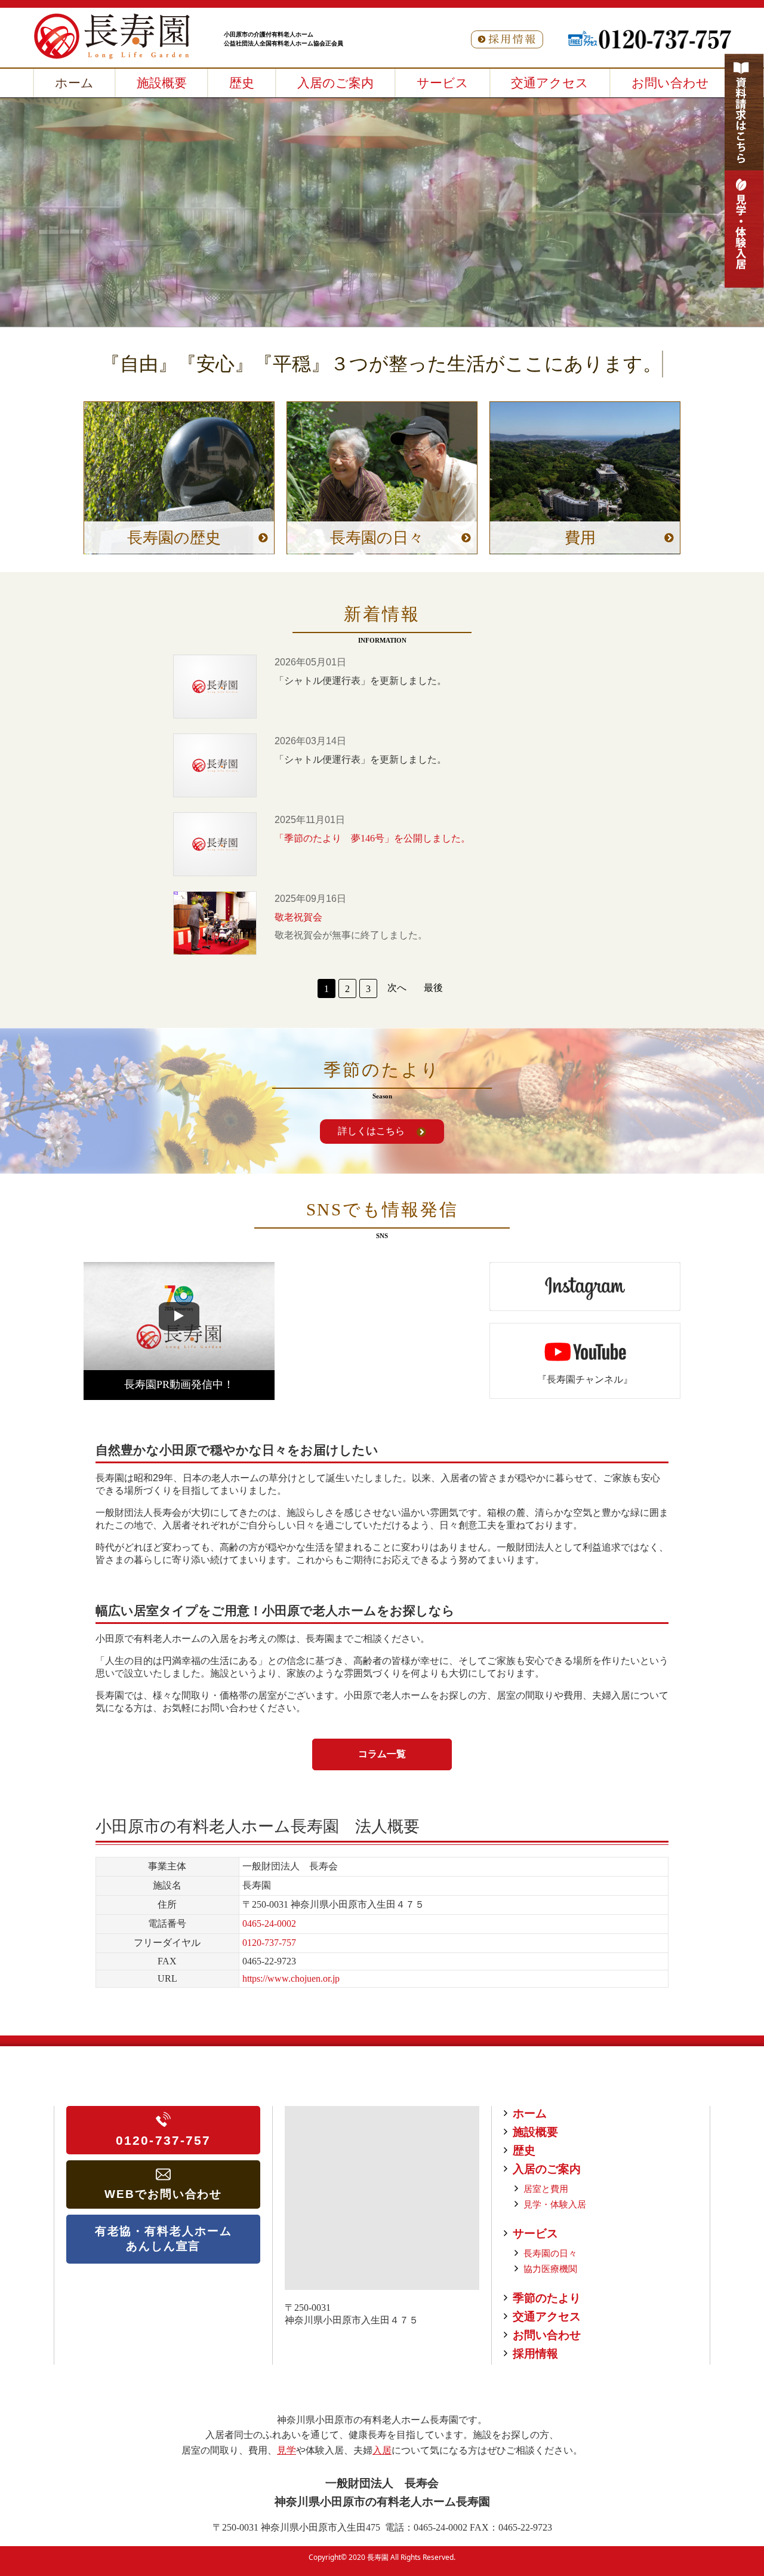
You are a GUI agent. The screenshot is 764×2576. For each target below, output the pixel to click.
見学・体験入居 (555, 2204)
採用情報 (535, 2354)
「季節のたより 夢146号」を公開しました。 (215, 844)
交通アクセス (547, 2316)
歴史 (524, 2150)
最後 (433, 988)
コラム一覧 (382, 1754)
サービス (535, 2233)
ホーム (530, 2113)
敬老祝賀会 (215, 923)
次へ (397, 988)
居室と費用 (546, 2189)
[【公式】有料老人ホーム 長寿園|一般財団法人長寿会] (112, 36)
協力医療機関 (550, 2269)
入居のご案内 (547, 2169)
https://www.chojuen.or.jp (291, 1978)
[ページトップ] (710, 2504)
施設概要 (535, 2132)
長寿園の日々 (550, 2253)
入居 (382, 2450)
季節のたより (547, 2298)
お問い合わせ (547, 2335)
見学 (286, 2450)
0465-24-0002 (269, 1923)
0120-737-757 (269, 1943)
